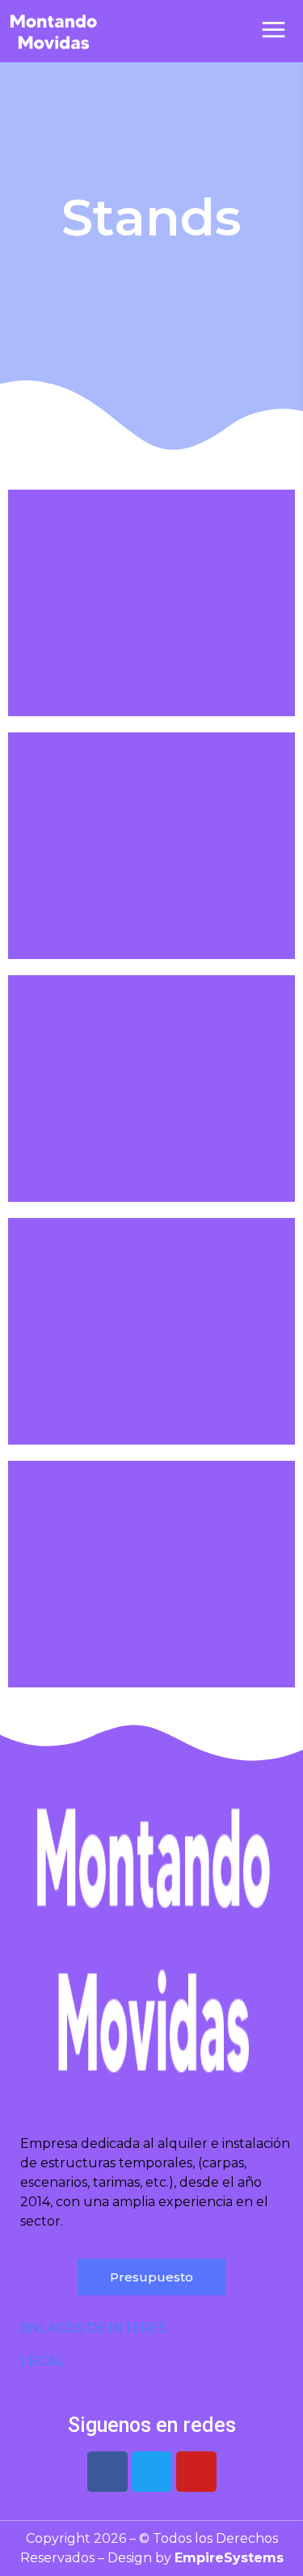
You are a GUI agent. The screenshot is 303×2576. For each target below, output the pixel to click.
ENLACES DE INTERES (94, 2328)
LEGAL (43, 2361)
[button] (151, 2328)
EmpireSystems (229, 2558)
